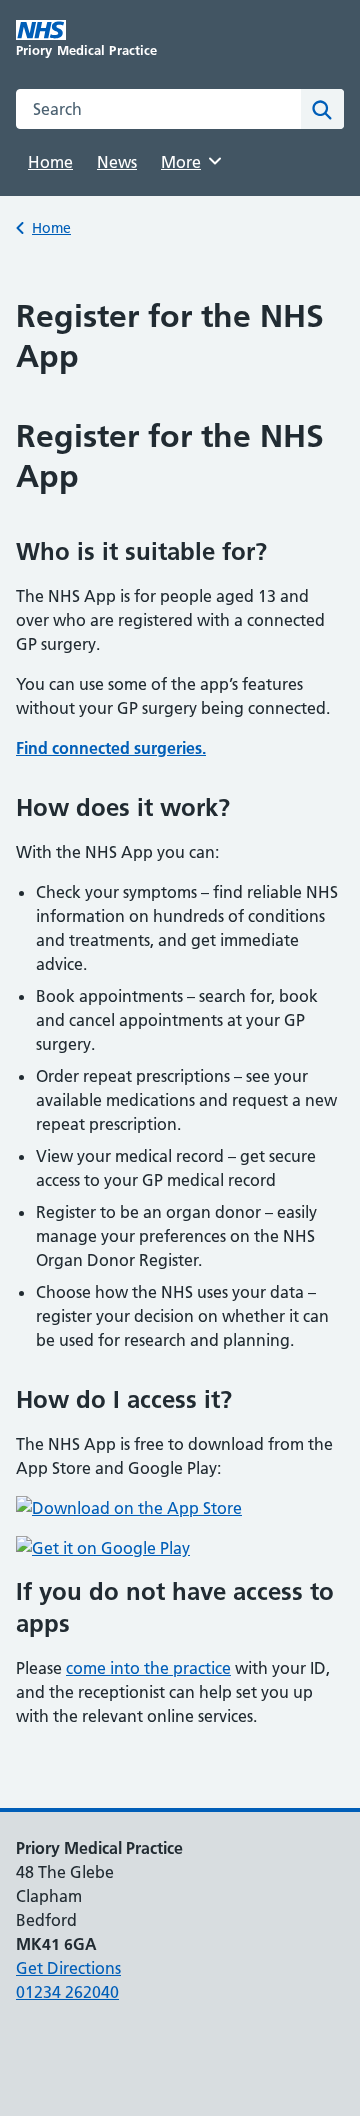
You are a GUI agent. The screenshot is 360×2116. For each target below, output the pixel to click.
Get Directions (68, 1968)
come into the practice (148, 1668)
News (117, 162)
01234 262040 (67, 1992)
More (188, 162)
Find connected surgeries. (111, 748)
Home (50, 162)
